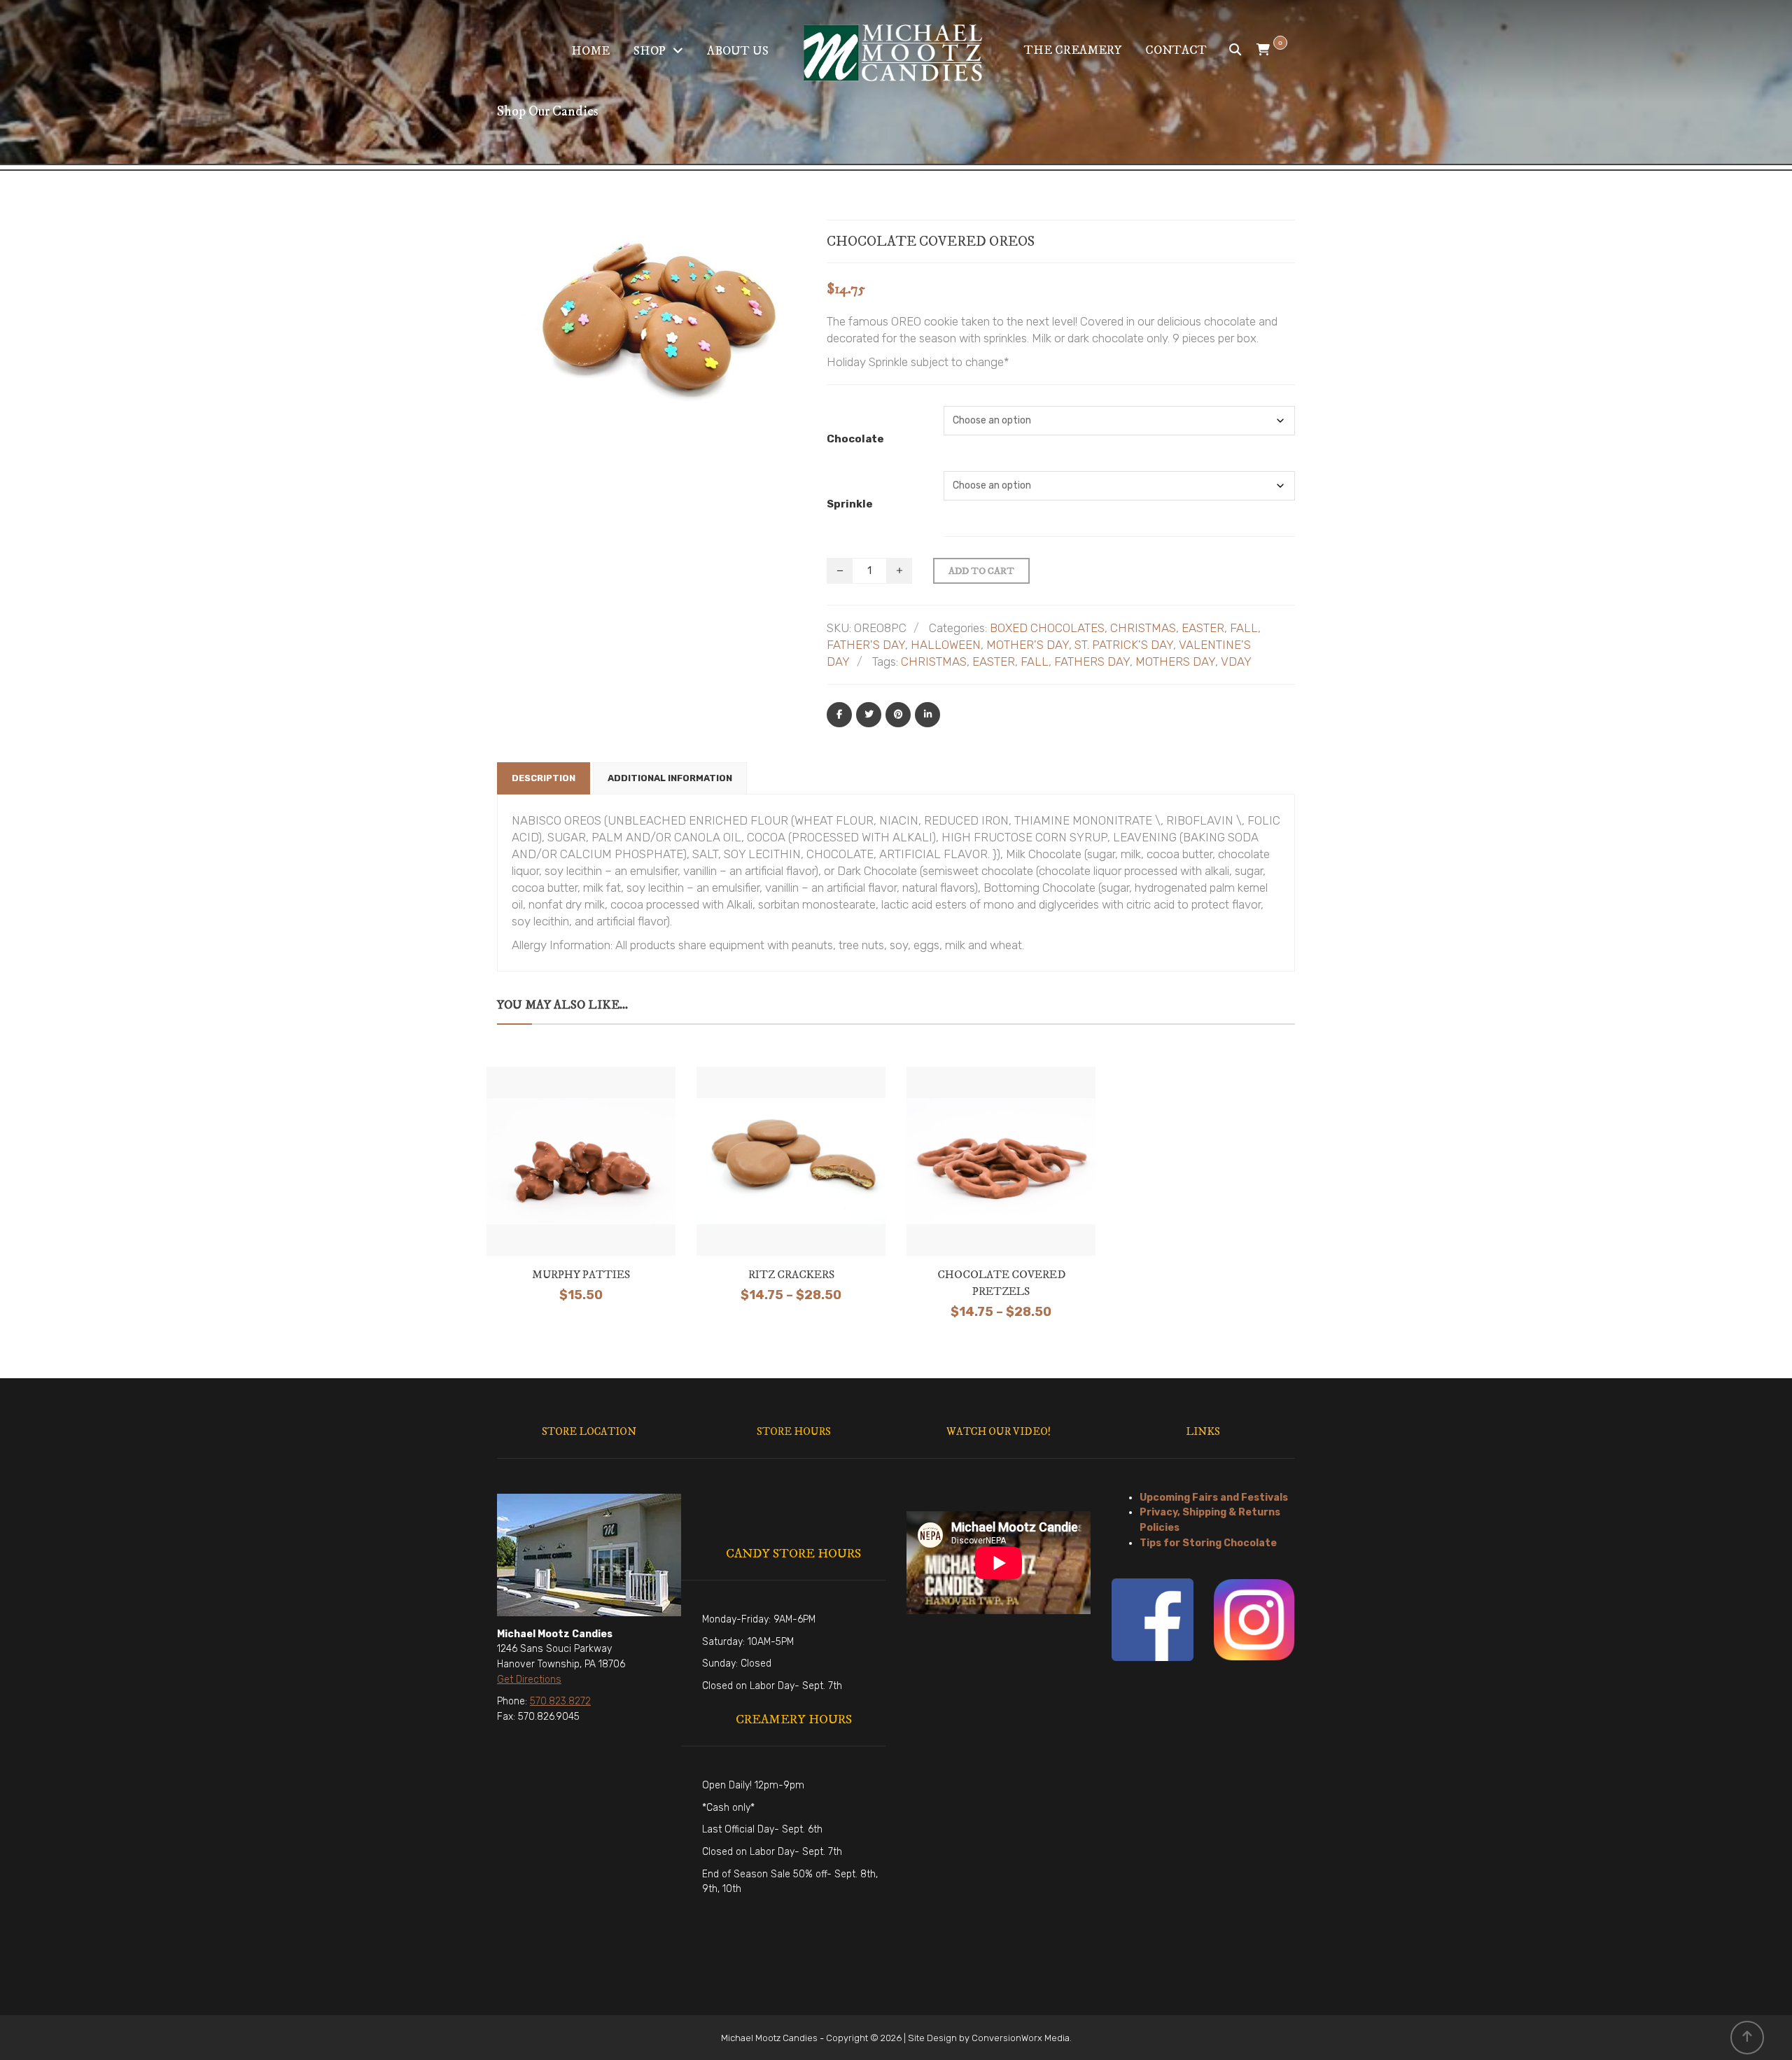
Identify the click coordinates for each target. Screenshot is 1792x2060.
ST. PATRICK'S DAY (1124, 645)
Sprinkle (850, 504)
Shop (650, 51)
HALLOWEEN (946, 645)
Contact (1176, 50)
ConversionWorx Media (1021, 2038)
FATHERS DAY (1092, 661)
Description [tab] (544, 778)
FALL (1244, 628)
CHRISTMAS (1143, 628)
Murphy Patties (581, 1275)
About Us (738, 51)
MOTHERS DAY (1175, 661)
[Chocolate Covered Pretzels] (1001, 1164)
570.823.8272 (560, 1701)
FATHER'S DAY (866, 645)
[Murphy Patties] (581, 1159)
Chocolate (855, 439)
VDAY (1236, 661)
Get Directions (529, 1680)
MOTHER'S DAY (1028, 645)
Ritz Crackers (791, 1275)
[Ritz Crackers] (791, 1159)
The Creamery (1073, 50)
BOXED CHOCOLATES (1047, 628)
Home (590, 51)
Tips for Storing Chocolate (1208, 1543)
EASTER (1203, 628)
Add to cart (981, 571)
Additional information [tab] (670, 778)
